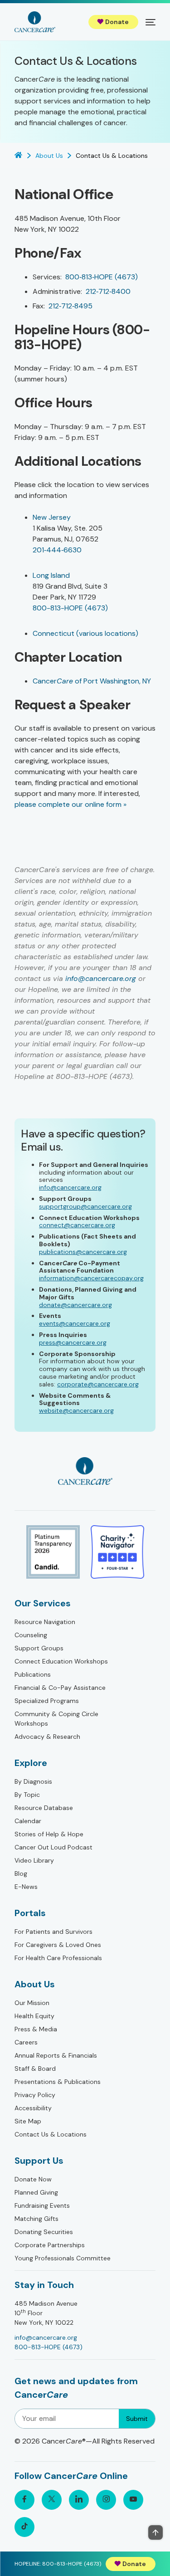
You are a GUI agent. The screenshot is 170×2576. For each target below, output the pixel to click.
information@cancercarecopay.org (91, 1278)
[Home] (35, 22)
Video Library (34, 1860)
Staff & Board (35, 2069)
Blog (21, 1873)
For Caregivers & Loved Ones (58, 1945)
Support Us (39, 2161)
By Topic (27, 1795)
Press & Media (36, 2029)
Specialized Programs (47, 1701)
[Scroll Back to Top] (155, 2532)
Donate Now (33, 2179)
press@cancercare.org (73, 1342)
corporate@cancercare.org (98, 1384)
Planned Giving (36, 2192)
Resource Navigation (45, 1622)
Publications (33, 1674)
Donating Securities (44, 2232)
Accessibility (33, 2108)
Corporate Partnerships (50, 2245)
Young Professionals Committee (63, 2258)
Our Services (43, 1603)
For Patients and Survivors (53, 1932)
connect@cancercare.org (77, 1225)
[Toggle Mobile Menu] (151, 22)
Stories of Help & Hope (49, 1834)
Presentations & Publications (58, 2082)
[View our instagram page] (106, 2500)
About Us (35, 1984)
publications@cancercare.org (83, 1252)
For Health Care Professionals (58, 1958)
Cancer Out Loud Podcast (53, 1847)
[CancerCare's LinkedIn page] (79, 2500)
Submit (137, 2419)
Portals (30, 1913)
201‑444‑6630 (57, 550)
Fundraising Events (42, 2205)
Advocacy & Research (47, 1737)
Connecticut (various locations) (85, 633)
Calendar (28, 1821)
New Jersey (52, 517)
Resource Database (44, 1808)
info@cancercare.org (101, 978)
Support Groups (39, 1648)
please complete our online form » (70, 804)
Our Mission (32, 2003)
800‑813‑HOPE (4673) (102, 277)
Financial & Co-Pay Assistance (60, 1688)
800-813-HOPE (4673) (70, 608)
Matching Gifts (36, 2219)
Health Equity (34, 2016)
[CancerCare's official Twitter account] (52, 2500)
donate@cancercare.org (75, 1305)
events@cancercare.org (75, 1323)
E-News (26, 1887)
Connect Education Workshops (61, 1661)
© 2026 (85, 2441)
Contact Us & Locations (51, 2134)
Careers (26, 2042)
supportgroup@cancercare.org (85, 1206)
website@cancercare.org (76, 1410)
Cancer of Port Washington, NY (92, 681)
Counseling (31, 1635)
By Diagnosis (33, 1781)
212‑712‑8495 (70, 306)
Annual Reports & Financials (56, 2055)
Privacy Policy (35, 2095)
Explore (31, 1763)
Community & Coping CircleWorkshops (56, 1719)
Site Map (28, 2121)
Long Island (51, 575)
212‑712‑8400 (108, 291)
